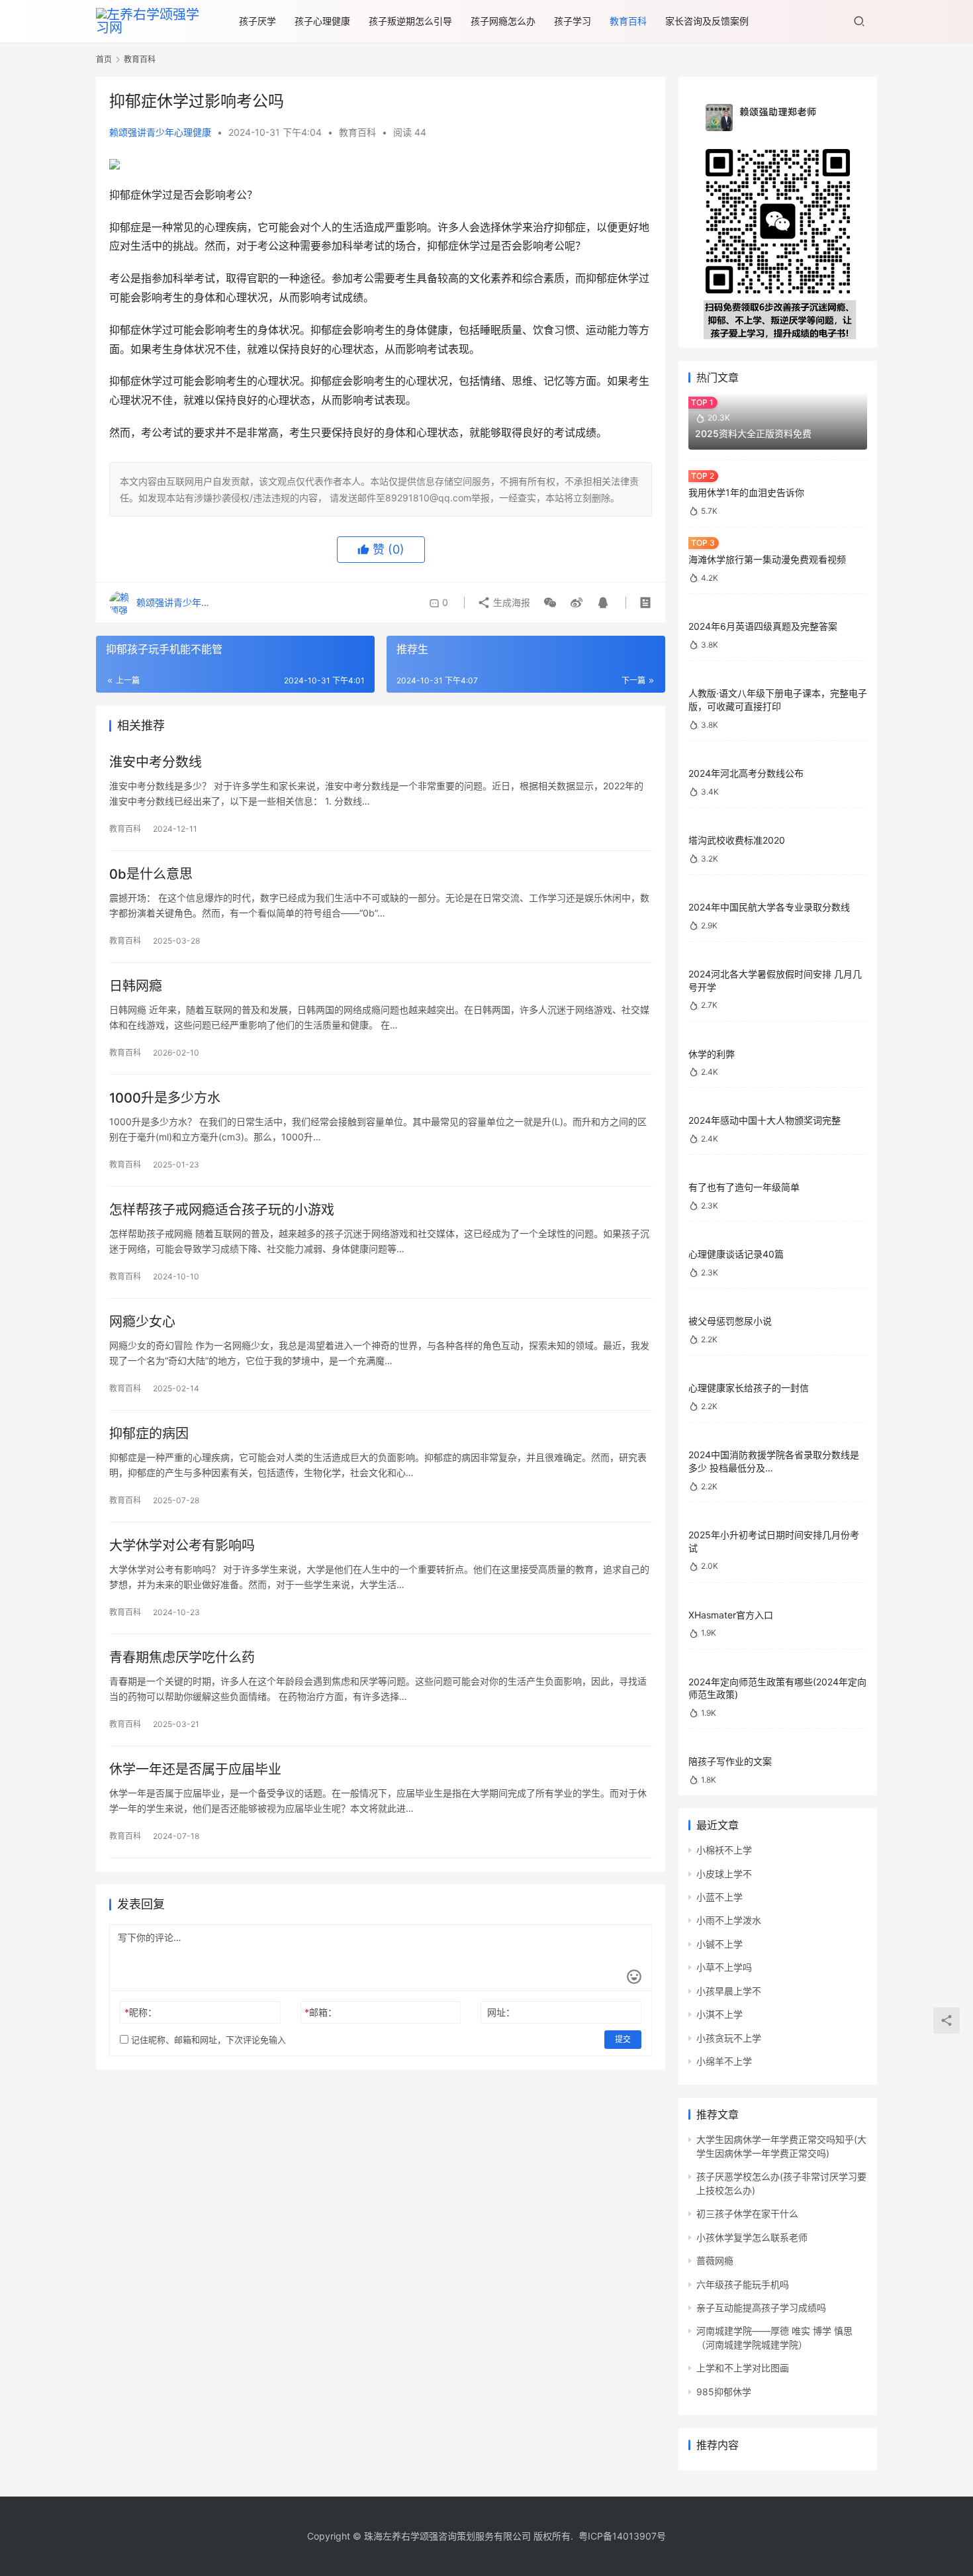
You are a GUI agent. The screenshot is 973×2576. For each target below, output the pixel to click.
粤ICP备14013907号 (622, 2536)
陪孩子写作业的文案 (730, 1761)
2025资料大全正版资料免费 (753, 433)
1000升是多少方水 (165, 1098)
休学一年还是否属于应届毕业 (195, 1769)
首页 (104, 59)
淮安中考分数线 (156, 762)
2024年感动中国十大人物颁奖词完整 (764, 1120)
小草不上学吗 (724, 1967)
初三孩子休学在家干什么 (747, 2213)
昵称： (141, 2012)
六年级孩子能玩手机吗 (743, 2284)
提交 (623, 2039)
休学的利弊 (712, 1054)
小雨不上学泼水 (729, 1920)
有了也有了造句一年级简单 (744, 1187)
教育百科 (628, 21)
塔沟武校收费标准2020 (737, 840)
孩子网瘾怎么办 (503, 21)
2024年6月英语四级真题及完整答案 (763, 626)
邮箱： (321, 2012)
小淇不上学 (719, 2014)
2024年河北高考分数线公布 (746, 773)
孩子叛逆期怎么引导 (410, 21)
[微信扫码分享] (550, 603)
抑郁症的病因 (149, 1434)
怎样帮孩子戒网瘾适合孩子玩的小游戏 (222, 1210)
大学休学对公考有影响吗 (182, 1546)
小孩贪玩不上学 (729, 2038)
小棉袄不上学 (724, 1850)
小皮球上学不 (724, 1874)
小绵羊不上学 (724, 2061)
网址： (501, 2012)
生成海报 (510, 602)
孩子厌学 (257, 21)
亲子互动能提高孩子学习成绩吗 (761, 2307)
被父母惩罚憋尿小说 (730, 1321)
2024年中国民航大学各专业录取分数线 (769, 907)
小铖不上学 (719, 1944)
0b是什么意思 (151, 874)
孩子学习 (573, 21)
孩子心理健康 (322, 21)
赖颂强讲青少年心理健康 (160, 132)
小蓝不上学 (719, 1897)
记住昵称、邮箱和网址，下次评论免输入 (207, 2040)
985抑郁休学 (724, 2392)
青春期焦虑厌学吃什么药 (182, 1658)
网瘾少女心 (142, 1322)
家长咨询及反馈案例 (707, 21)
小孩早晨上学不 (729, 1991)
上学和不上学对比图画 (743, 2368)
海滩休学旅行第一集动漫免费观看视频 (767, 559)
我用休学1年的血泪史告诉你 (746, 492)
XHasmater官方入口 (731, 1615)
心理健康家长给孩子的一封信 (749, 1388)
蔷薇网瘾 (715, 2260)
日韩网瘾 (136, 986)
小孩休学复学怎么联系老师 (752, 2237)
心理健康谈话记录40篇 (736, 1254)
